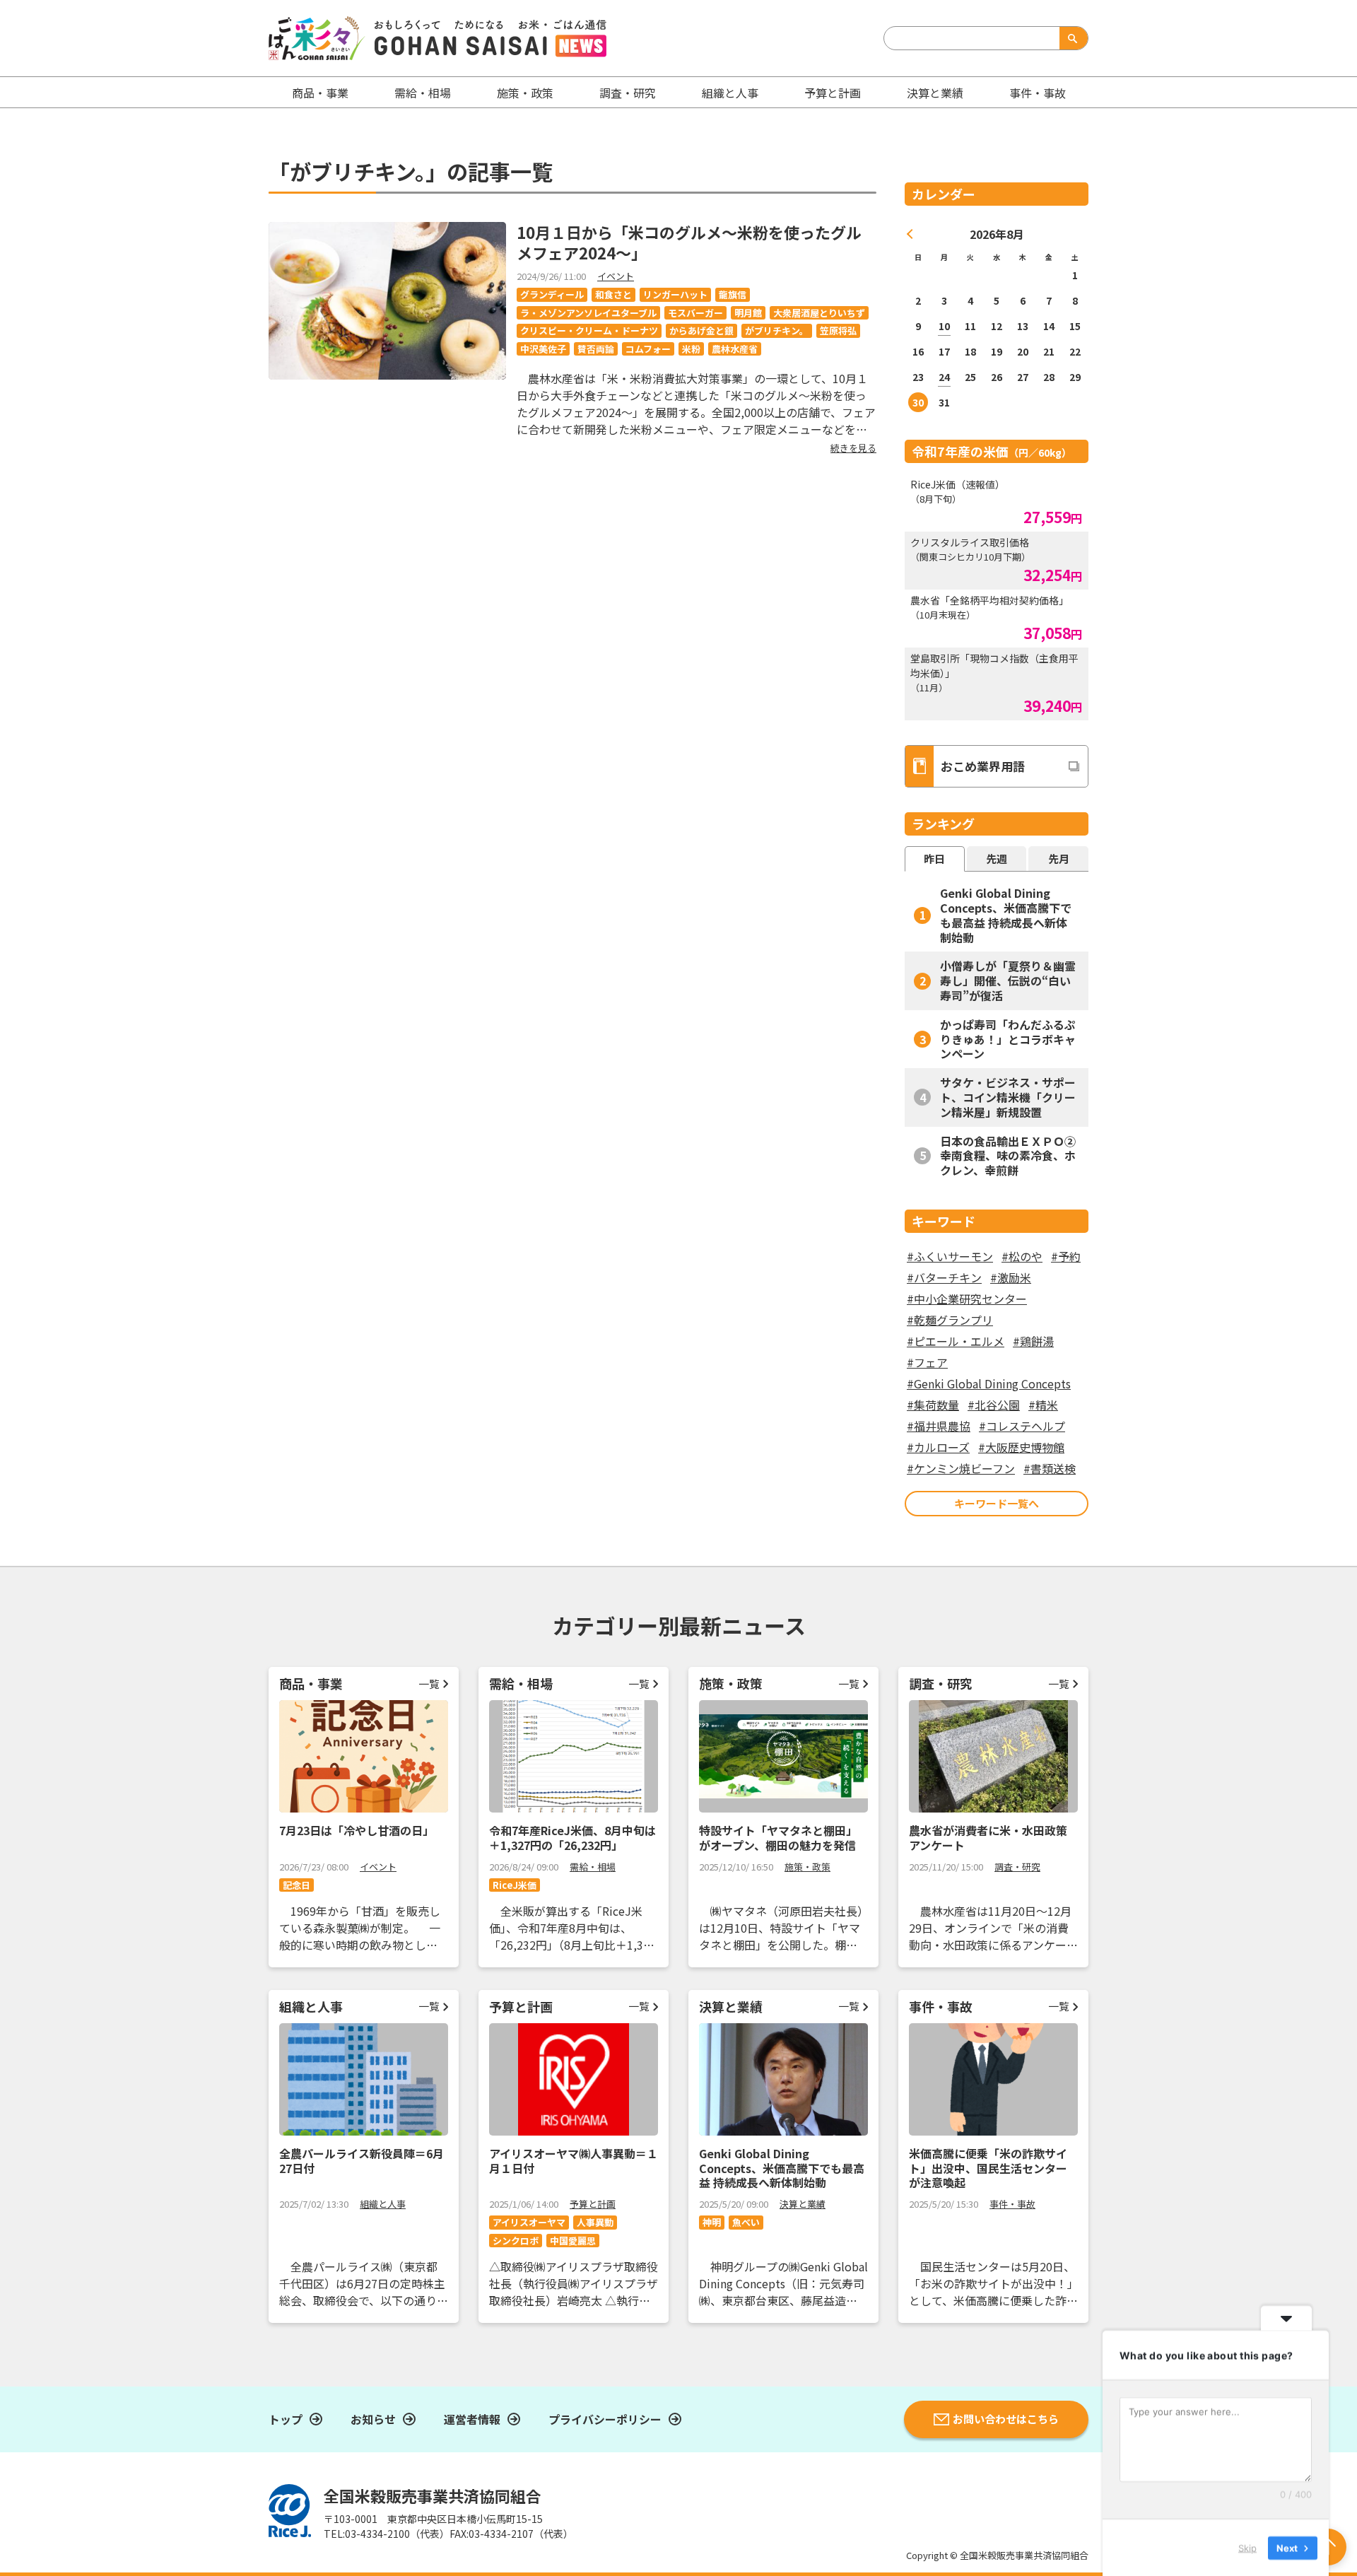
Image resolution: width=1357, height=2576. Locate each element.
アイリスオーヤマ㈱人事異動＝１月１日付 (574, 2161)
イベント (616, 276)
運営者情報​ (472, 2419)
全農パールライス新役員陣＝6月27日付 (362, 2161)
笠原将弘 (838, 330)
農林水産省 (735, 349)
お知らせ (373, 2419)
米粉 (691, 349)
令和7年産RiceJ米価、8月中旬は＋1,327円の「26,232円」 (572, 1838)
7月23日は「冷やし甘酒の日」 (357, 1830)
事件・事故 (1012, 2204)
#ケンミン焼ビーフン (961, 1468)
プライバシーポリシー (605, 2419)
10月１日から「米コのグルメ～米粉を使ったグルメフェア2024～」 (689, 242)
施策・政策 (525, 93)
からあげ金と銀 (701, 330)
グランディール (552, 294)
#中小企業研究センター (967, 1299)
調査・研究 (628, 93)
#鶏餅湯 (1033, 1341)
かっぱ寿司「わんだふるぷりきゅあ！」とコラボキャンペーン (1008, 1039)
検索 (1071, 38)
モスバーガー (695, 313)
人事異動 (595, 2222)
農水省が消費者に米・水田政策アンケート (988, 1838)
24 (944, 377)
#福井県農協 (939, 1426)
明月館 (748, 313)
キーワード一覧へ (997, 1503)
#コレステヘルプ (1022, 1426)
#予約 (1066, 1256)
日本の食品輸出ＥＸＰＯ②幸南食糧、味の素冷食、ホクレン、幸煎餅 (1008, 1156)
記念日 (296, 1885)
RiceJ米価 (515, 1885)
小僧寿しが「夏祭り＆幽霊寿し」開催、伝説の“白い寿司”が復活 (1008, 980)
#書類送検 (1050, 1468)
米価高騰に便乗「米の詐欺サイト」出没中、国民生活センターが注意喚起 (988, 2168)
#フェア (927, 1362)
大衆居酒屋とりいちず (819, 313)
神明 (712, 2222)
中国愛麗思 (573, 2241)
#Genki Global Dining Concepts (989, 1383)
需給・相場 (423, 93)
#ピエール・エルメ (956, 1341)
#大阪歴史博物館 (1021, 1447)
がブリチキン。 (777, 330)
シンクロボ (516, 2241)
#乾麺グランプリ (950, 1320)
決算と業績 (935, 93)
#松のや (1022, 1256)
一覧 (429, 1684)
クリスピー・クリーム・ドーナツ (589, 330)
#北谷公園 (994, 1405)
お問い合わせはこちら (1006, 2419)
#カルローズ (938, 1447)
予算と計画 (833, 93)
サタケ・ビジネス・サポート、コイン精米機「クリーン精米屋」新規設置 (1008, 1097)
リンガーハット (675, 294)
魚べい (746, 2222)
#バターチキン (944, 1277)
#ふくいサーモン (950, 1256)
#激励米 (1011, 1277)
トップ (286, 2419)
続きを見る (853, 448)
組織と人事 (730, 93)
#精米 (1043, 1405)
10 (944, 326)
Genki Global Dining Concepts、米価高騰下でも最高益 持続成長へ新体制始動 (1006, 915)
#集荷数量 (933, 1405)
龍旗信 (733, 294)
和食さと (613, 294)
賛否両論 (596, 349)
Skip (1247, 2547)
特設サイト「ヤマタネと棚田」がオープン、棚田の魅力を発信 (778, 1838)
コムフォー (648, 349)
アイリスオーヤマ (529, 2222)
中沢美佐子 (543, 349)
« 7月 (910, 234)
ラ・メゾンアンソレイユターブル (588, 313)
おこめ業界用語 (983, 766)
